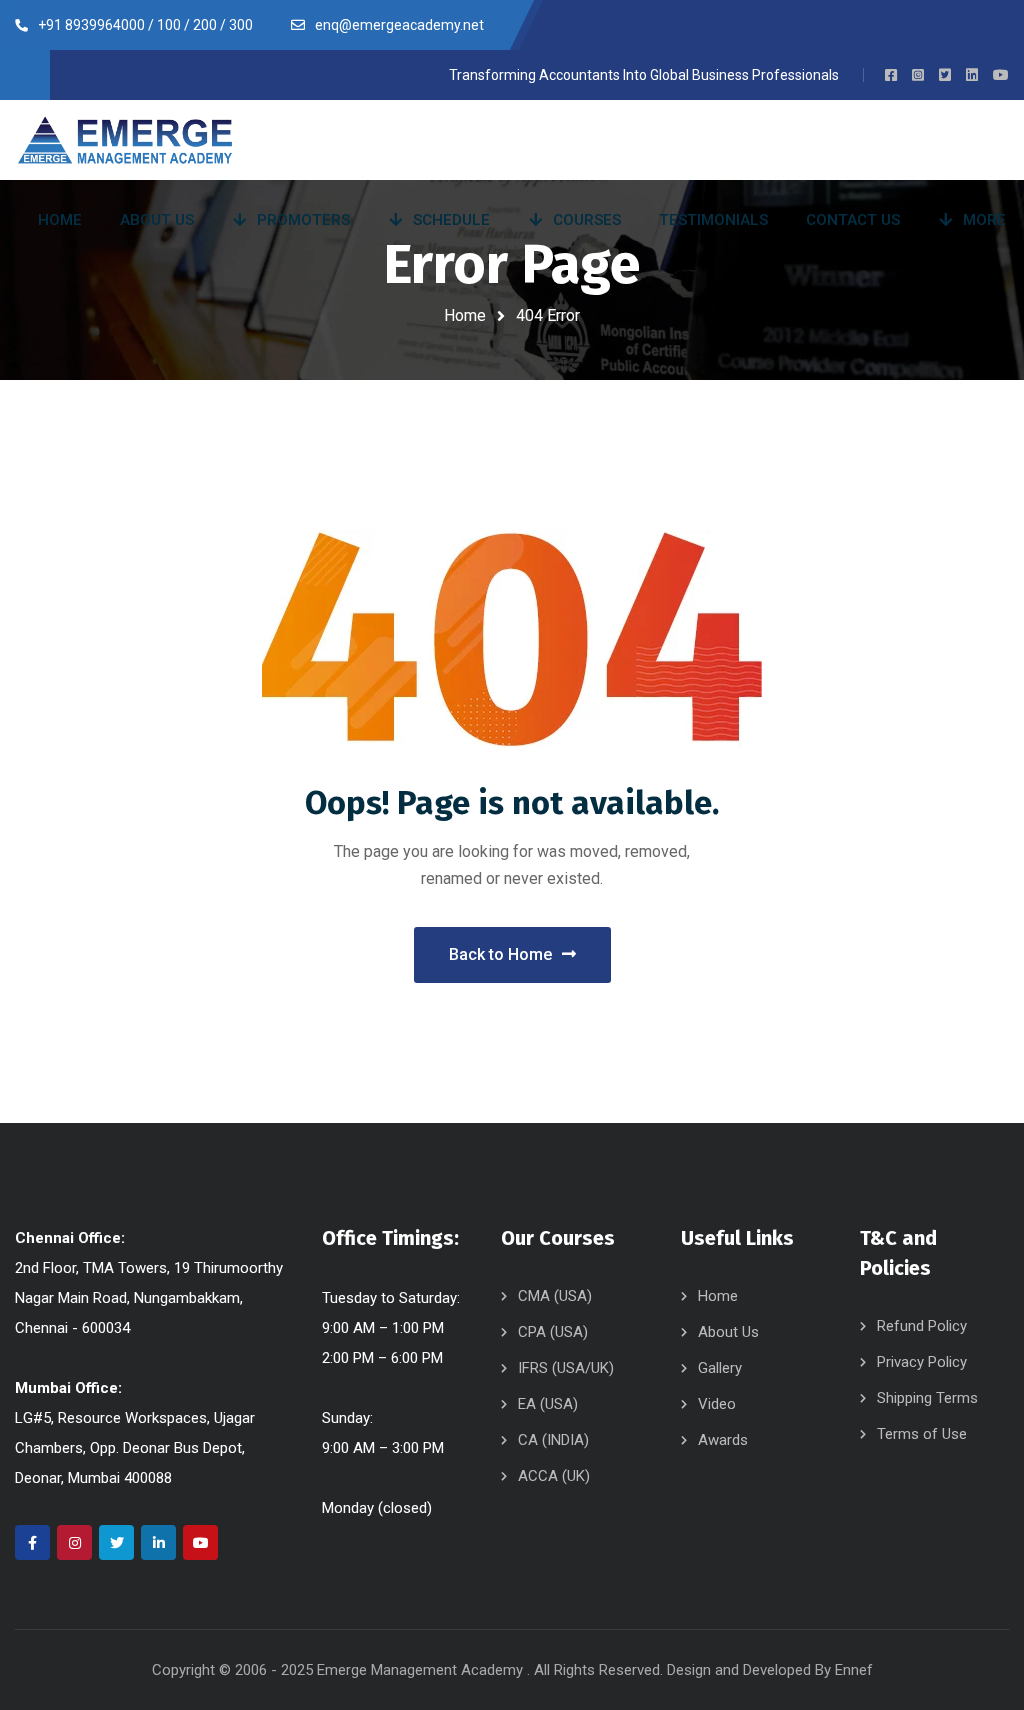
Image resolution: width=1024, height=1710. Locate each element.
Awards (723, 1440)
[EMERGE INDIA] (125, 140)
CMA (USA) (555, 1296)
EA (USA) (548, 1404)
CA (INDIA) (553, 1440)
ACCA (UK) (554, 1476)
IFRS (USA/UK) (566, 1368)
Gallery (720, 1368)
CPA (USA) (553, 1332)
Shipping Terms (927, 1398)
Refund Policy (922, 1326)
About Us (728, 1332)
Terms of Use (922, 1434)
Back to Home (500, 954)
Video (717, 1404)
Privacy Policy (922, 1362)
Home (465, 315)
